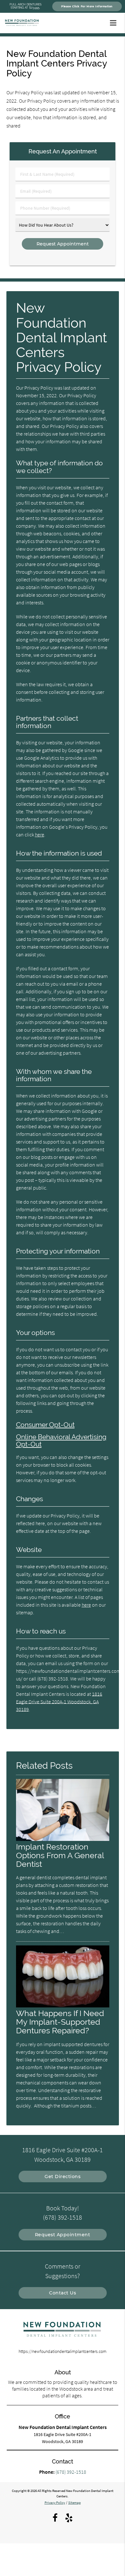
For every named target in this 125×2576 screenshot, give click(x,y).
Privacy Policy (55, 2502)
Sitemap (75, 2502)
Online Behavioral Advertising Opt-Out (61, 1440)
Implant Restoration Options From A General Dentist (60, 1855)
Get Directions (63, 2176)
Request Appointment (63, 2235)
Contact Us (63, 2293)
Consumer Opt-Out (45, 1425)
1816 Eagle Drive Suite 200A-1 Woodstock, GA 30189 (59, 1702)
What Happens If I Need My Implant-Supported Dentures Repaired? (60, 2022)
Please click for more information (87, 6)
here (40, 834)
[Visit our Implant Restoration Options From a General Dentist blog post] (63, 1839)
